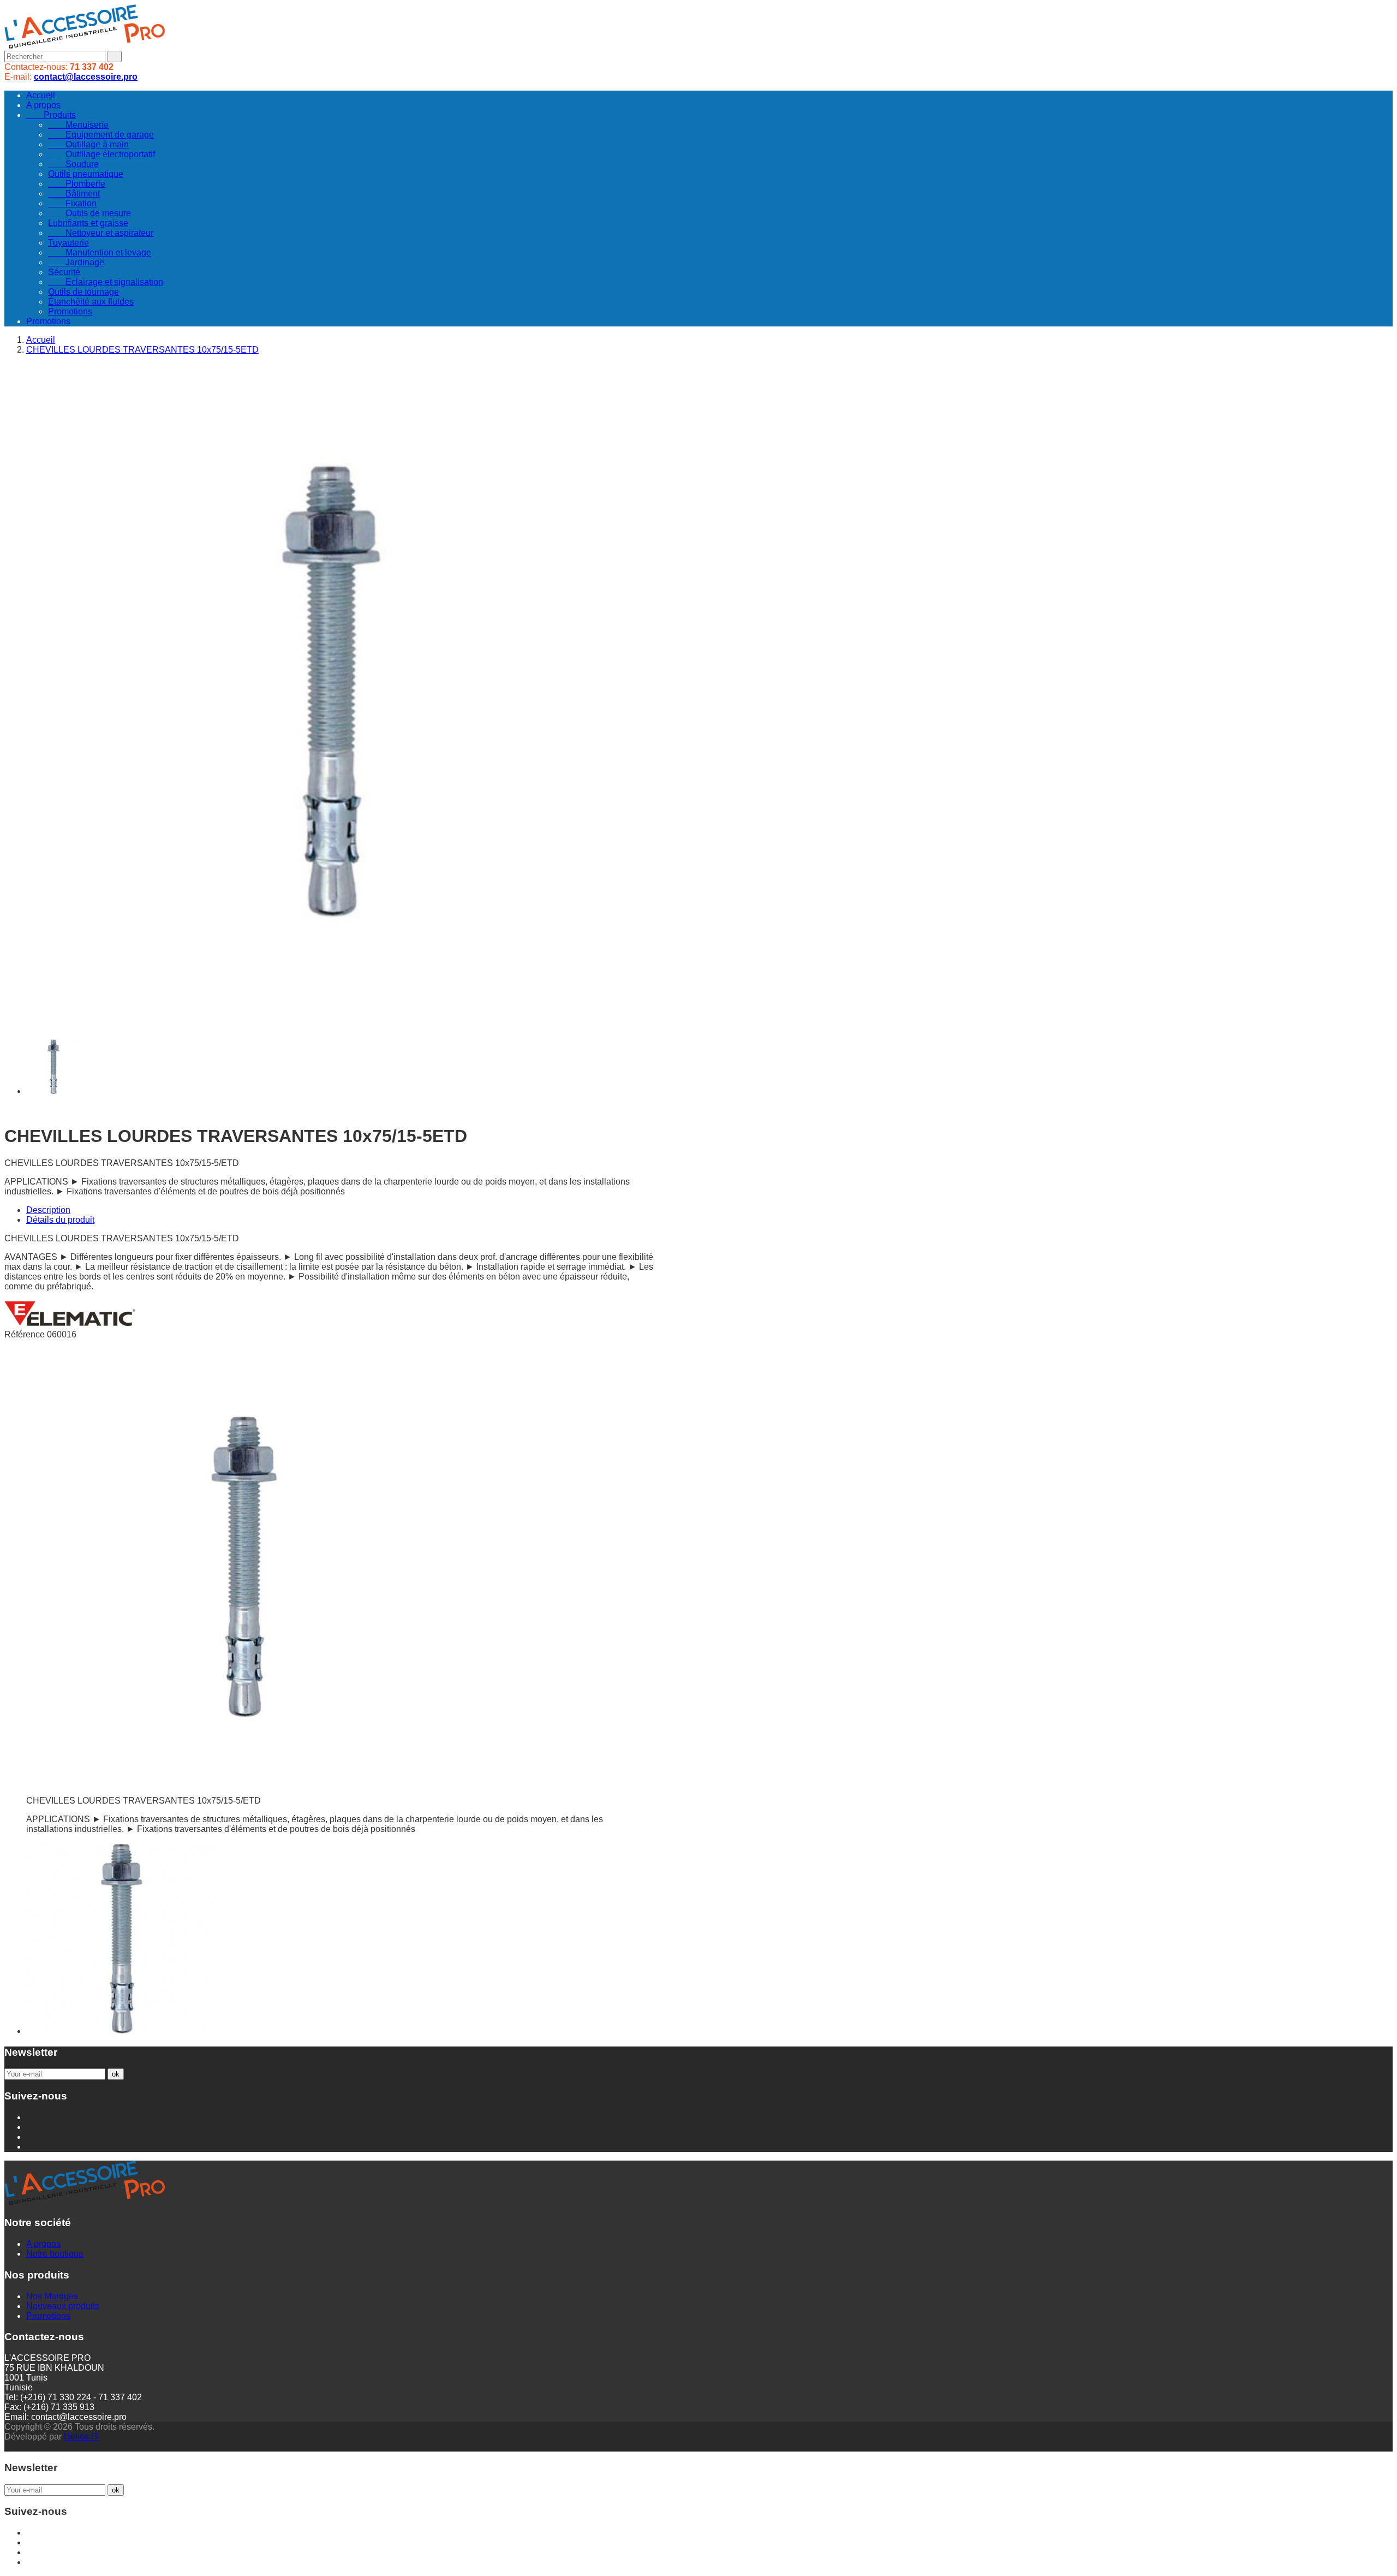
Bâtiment (74, 194)
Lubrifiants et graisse (88, 223)
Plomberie (77, 184)
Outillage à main (88, 144)
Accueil (41, 95)
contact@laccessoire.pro (86, 77)
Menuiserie (78, 125)
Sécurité (64, 272)
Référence (26, 1334)
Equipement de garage (101, 135)
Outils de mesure (89, 213)
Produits (51, 115)
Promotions (70, 311)
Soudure (73, 164)
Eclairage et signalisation (106, 282)
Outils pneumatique (86, 174)
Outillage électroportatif (102, 154)
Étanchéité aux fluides (91, 302)
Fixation (72, 203)
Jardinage (76, 262)
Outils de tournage (83, 292)
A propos (43, 105)
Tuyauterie (68, 243)
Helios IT (81, 2437)
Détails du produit (60, 1220)
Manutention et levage (100, 252)
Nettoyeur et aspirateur (101, 233)
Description (48, 1210)
